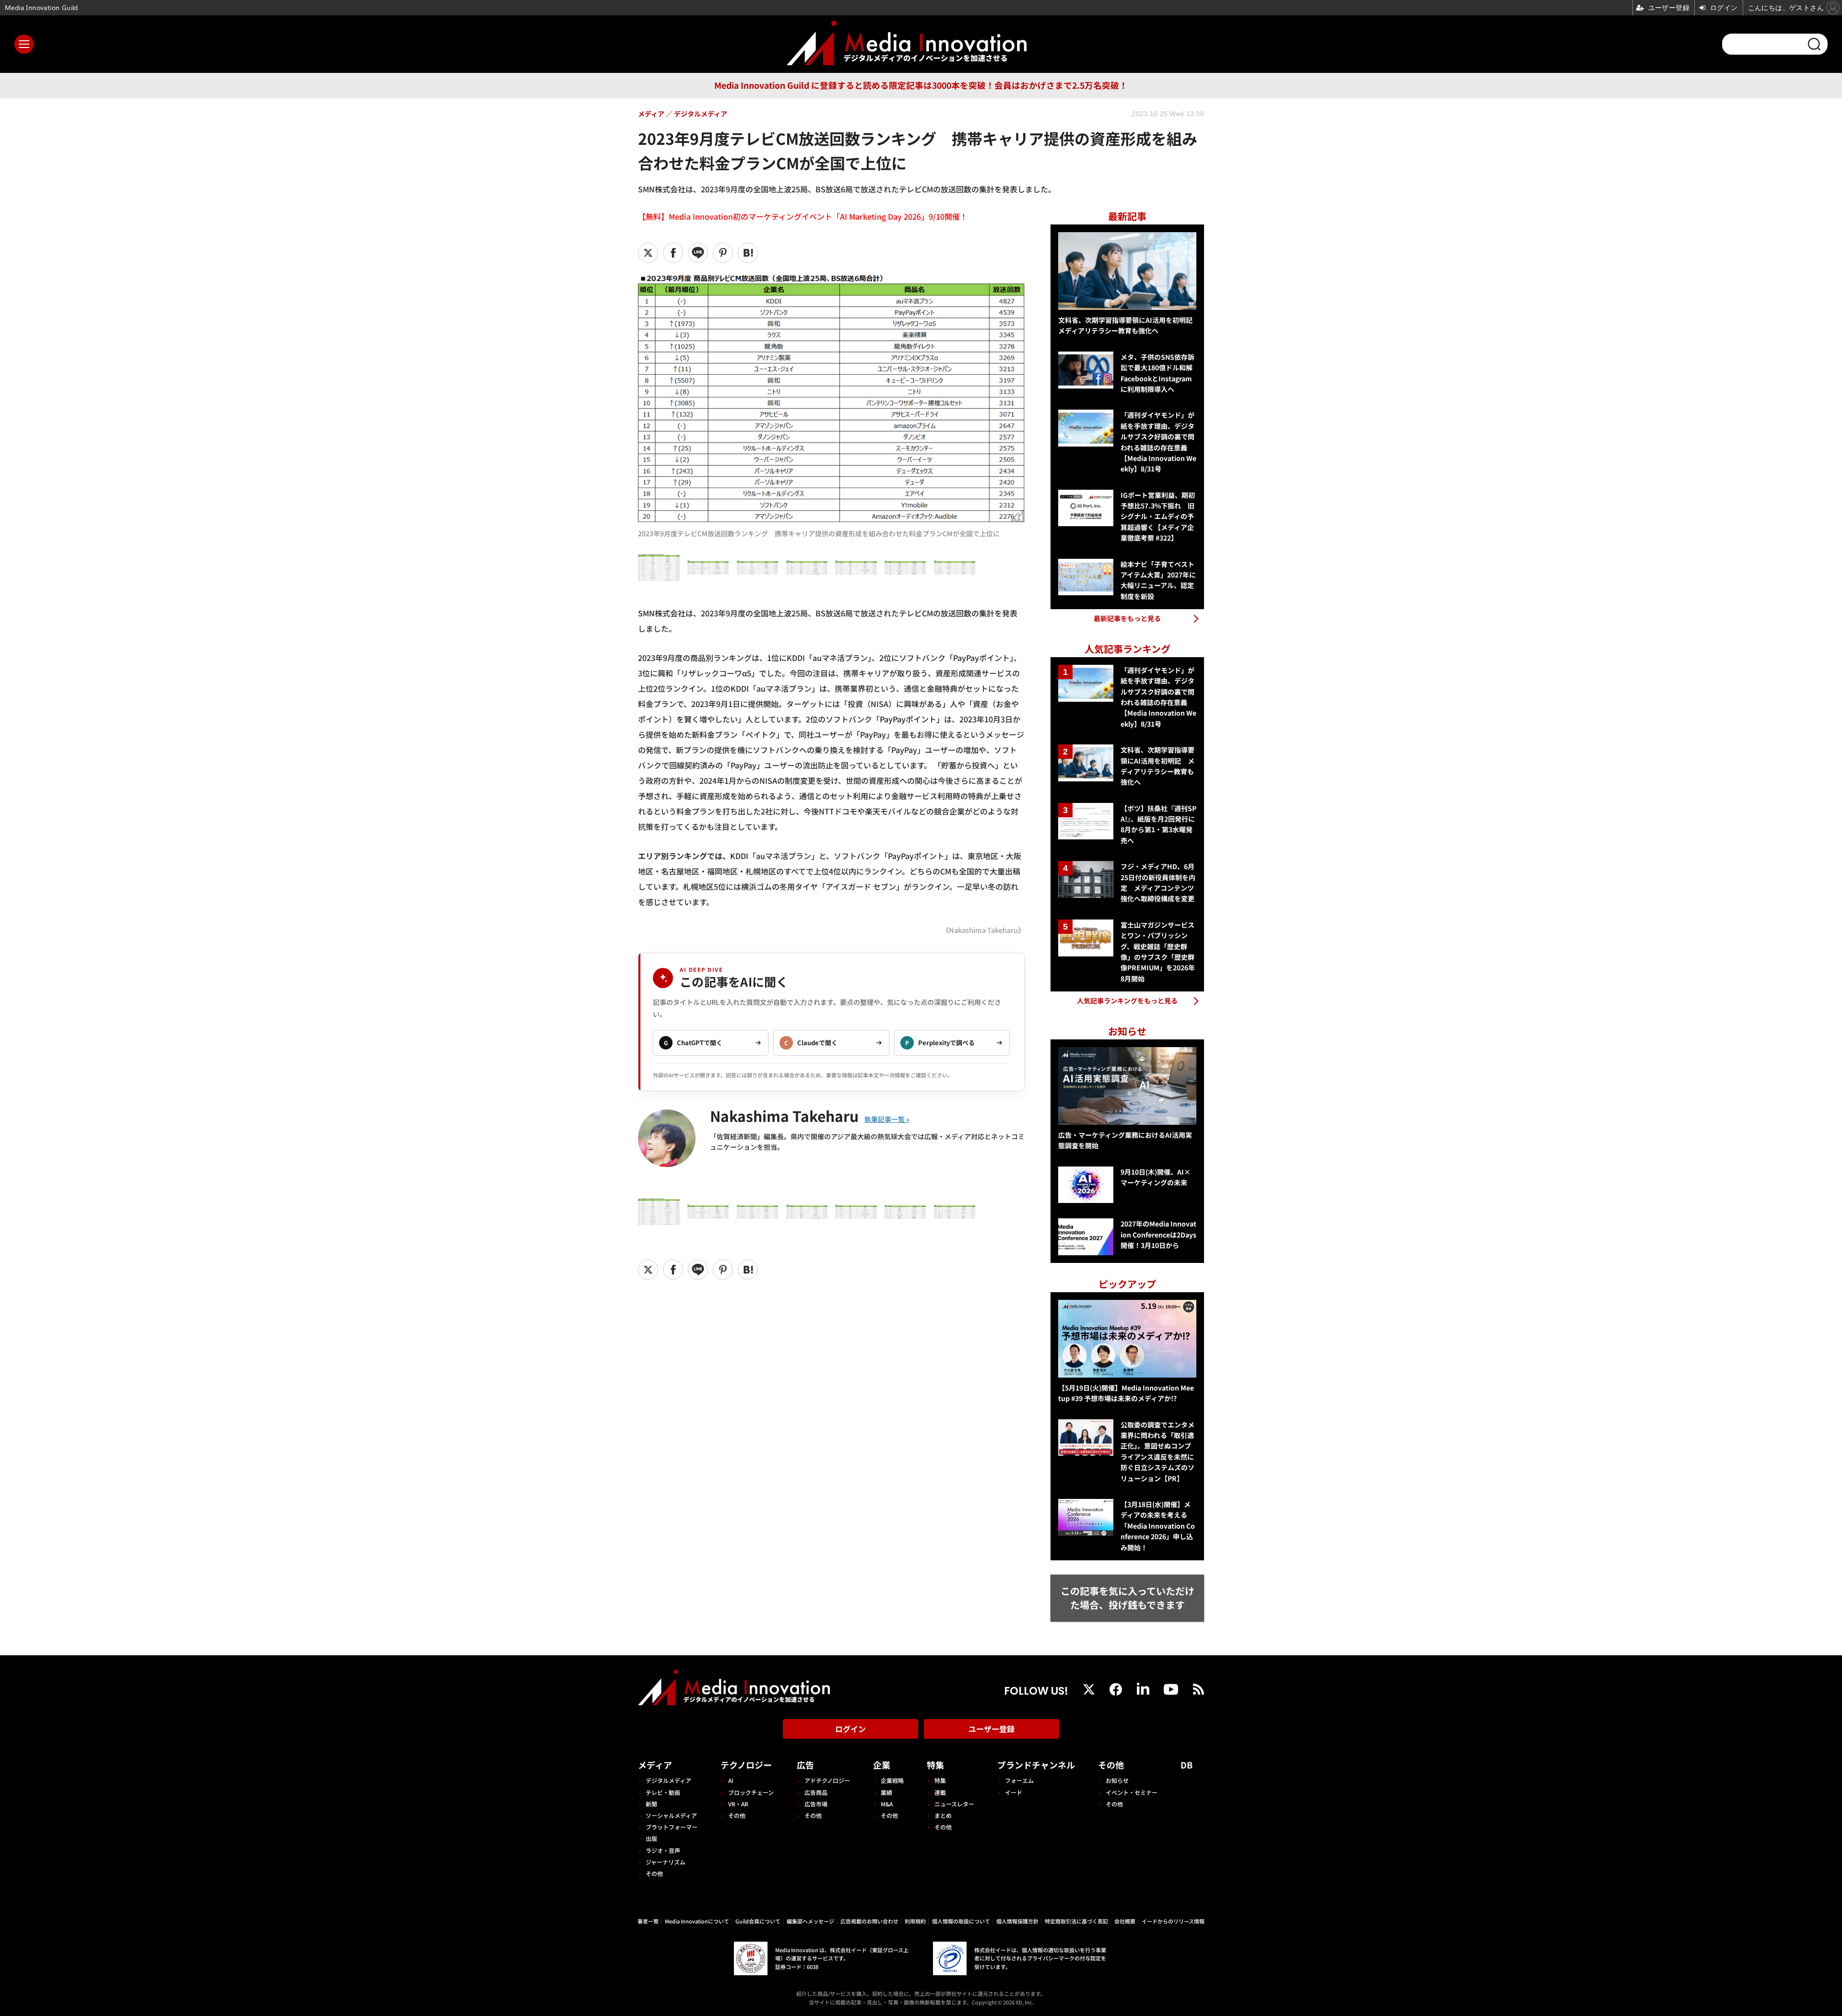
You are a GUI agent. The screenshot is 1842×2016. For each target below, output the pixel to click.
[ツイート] (648, 253)
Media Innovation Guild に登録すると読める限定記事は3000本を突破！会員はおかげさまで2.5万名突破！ (921, 85)
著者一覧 (648, 1921)
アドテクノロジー (827, 1780)
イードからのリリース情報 (1173, 1921)
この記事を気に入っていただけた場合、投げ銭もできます (1128, 1598)
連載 (940, 1792)
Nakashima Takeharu (784, 1116)
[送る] (698, 253)
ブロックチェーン (751, 1792)
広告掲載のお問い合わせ (869, 1921)
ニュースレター (954, 1804)
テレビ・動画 (663, 1792)
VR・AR (738, 1804)
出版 (651, 1838)
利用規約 (915, 1921)
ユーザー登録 (992, 1729)
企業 (882, 1765)
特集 (935, 1765)
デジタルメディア (668, 1780)
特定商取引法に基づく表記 (1076, 1921)
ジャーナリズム (666, 1862)
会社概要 (1125, 1921)
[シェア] (673, 253)
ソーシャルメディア (671, 1815)
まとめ (943, 1815)
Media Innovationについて (697, 1921)
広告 (805, 1765)
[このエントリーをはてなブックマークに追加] (748, 253)
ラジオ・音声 (663, 1850)
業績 (886, 1792)
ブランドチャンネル (1036, 1765)
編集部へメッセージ (810, 1921)
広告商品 (816, 1792)
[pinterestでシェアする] (723, 253)
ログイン (850, 1729)
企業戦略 (892, 1780)
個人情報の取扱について (961, 1921)
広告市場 (816, 1804)
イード (1014, 1792)
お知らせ (1117, 1780)
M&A (887, 1804)
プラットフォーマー (672, 1827)
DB (1187, 1765)
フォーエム (1019, 1780)
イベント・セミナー (1132, 1792)
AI (731, 1780)
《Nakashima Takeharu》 (983, 930)
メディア (655, 1765)
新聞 (651, 1804)
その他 (654, 1873)
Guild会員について (758, 1921)
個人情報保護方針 (1017, 1921)
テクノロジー (746, 1765)
